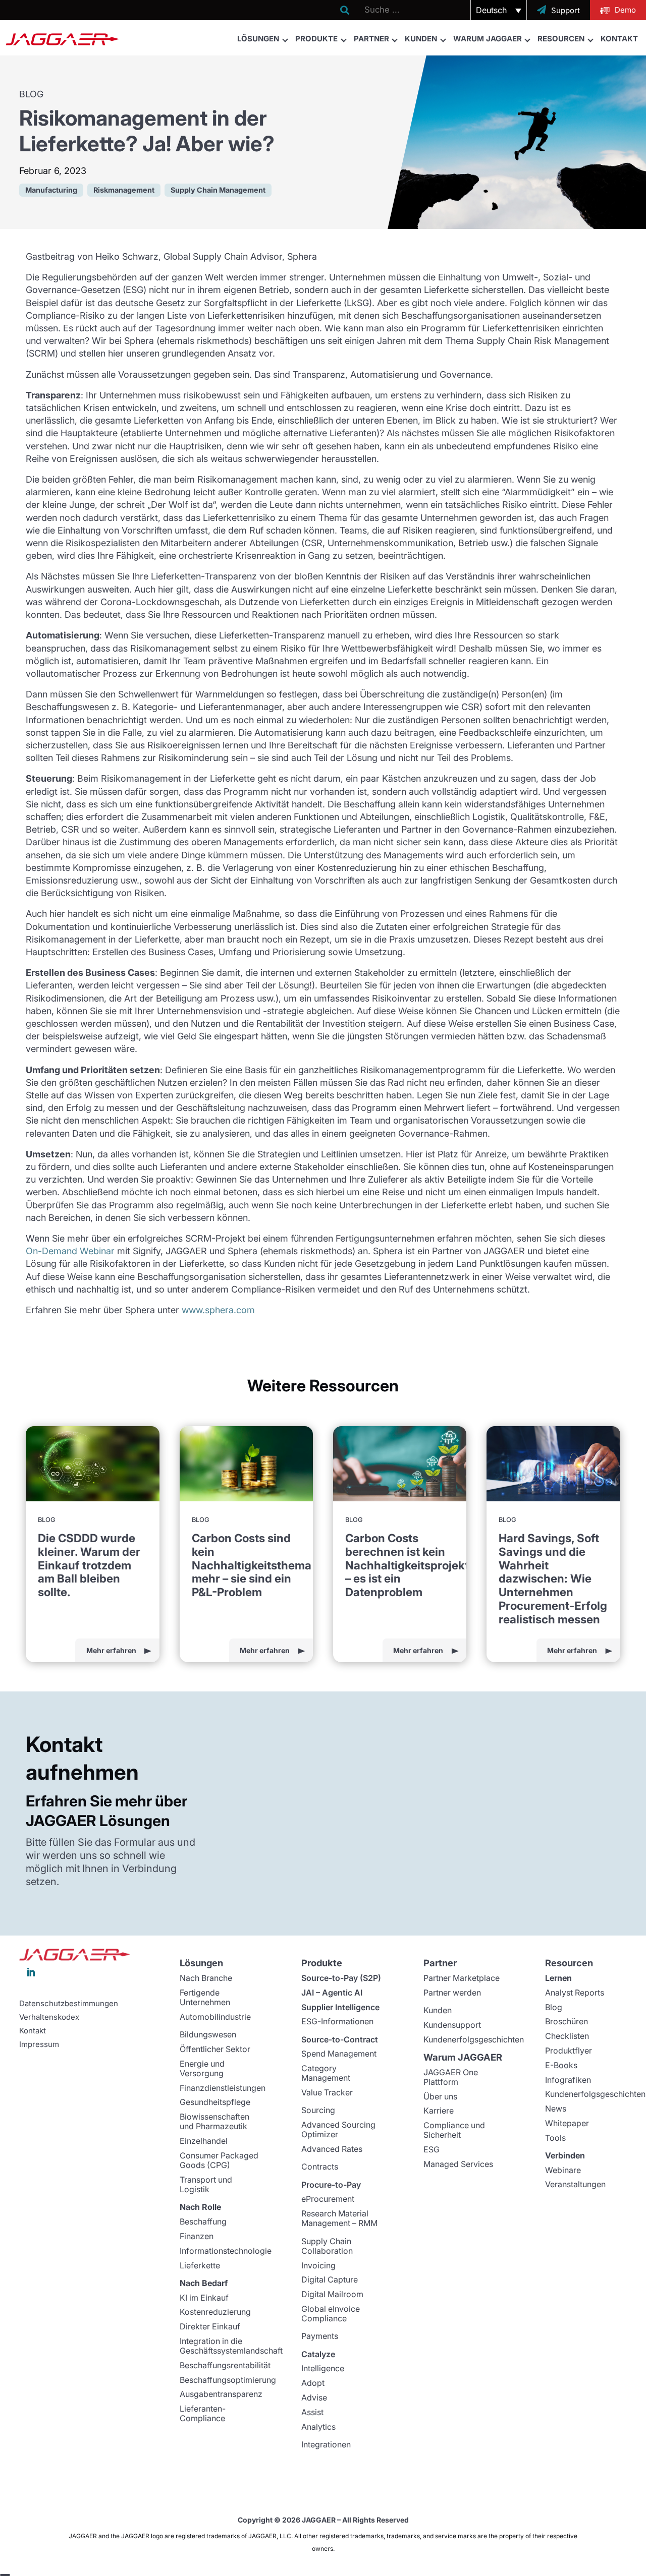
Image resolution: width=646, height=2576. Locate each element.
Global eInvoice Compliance (331, 2314)
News (556, 2109)
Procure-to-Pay (331, 2185)
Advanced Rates (332, 2149)
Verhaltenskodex (49, 2017)
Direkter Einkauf (210, 2326)
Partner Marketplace (462, 1978)
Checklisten (567, 2036)
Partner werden (452, 1993)
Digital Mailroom (332, 2294)
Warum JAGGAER (488, 39)
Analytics (318, 2427)
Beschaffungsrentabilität (225, 2365)
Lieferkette (200, 2265)
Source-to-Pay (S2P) (341, 1978)
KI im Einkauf (204, 2298)
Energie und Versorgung (202, 2068)
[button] (499, 10)
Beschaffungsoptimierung (228, 2380)
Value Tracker (327, 2092)
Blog (554, 2007)
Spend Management (339, 2054)
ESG (432, 2149)
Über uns (440, 2096)
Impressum (39, 2044)
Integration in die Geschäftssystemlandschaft (231, 2346)
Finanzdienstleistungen (223, 2088)
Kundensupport (452, 2025)
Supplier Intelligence (340, 2007)
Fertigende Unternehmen (205, 1997)
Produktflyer (569, 2051)
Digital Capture (330, 2279)
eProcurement (328, 2199)
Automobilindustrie (215, 2017)
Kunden (421, 39)
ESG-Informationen (337, 2021)
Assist (312, 2412)
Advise (314, 2397)
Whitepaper (567, 2123)
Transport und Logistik (206, 2184)
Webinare (563, 2170)
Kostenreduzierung (215, 2312)
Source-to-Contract (340, 2039)
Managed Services (458, 2164)
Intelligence (323, 2368)
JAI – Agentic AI (332, 1993)
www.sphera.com (218, 1310)
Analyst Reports (575, 1993)
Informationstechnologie (226, 2251)
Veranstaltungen (575, 2184)
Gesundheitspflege (215, 2102)
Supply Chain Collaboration (327, 2246)
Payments (320, 2336)
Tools (555, 2138)
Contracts (320, 2167)
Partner (371, 39)
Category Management (326, 2073)
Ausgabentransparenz (221, 2394)
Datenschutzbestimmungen (69, 2004)
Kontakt (619, 39)
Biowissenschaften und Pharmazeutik (214, 2121)
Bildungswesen (208, 2034)
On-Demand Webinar (70, 1251)
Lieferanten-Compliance (203, 2413)
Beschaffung (203, 2221)
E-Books (561, 2065)
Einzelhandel (204, 2141)
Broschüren (567, 2021)
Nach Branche (206, 1978)
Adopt (313, 2383)
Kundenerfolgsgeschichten (474, 2039)
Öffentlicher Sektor (215, 2049)
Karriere (439, 2111)
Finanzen (197, 2236)
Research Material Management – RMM (339, 2218)
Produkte (316, 39)
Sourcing (318, 2110)
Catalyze (318, 2354)
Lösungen (258, 39)
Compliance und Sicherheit (454, 2130)
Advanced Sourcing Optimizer (338, 2129)
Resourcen (561, 39)
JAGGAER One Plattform (451, 2077)
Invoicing (318, 2265)
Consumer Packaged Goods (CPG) (219, 2160)
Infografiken (568, 2080)
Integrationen (326, 2444)
